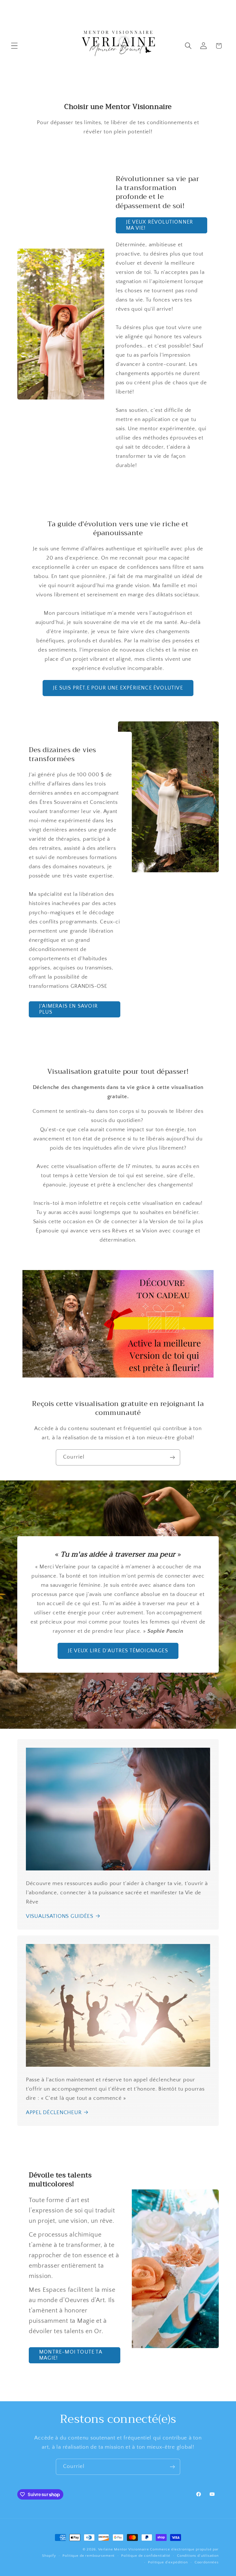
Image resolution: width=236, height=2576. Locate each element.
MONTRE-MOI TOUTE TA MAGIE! (71, 2355)
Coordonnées (207, 2562)
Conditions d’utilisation (198, 2556)
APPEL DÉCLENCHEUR (54, 2113)
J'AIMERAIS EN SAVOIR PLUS (68, 1010)
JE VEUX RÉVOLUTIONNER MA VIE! (160, 225)
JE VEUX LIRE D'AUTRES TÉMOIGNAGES (118, 1651)
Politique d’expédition (168, 2562)
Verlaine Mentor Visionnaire (124, 2549)
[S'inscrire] (172, 1457)
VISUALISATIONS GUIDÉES (60, 1916)
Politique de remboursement (88, 2556)
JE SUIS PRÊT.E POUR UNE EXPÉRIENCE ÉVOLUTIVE (118, 688)
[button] (15, 46)
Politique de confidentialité (146, 2556)
